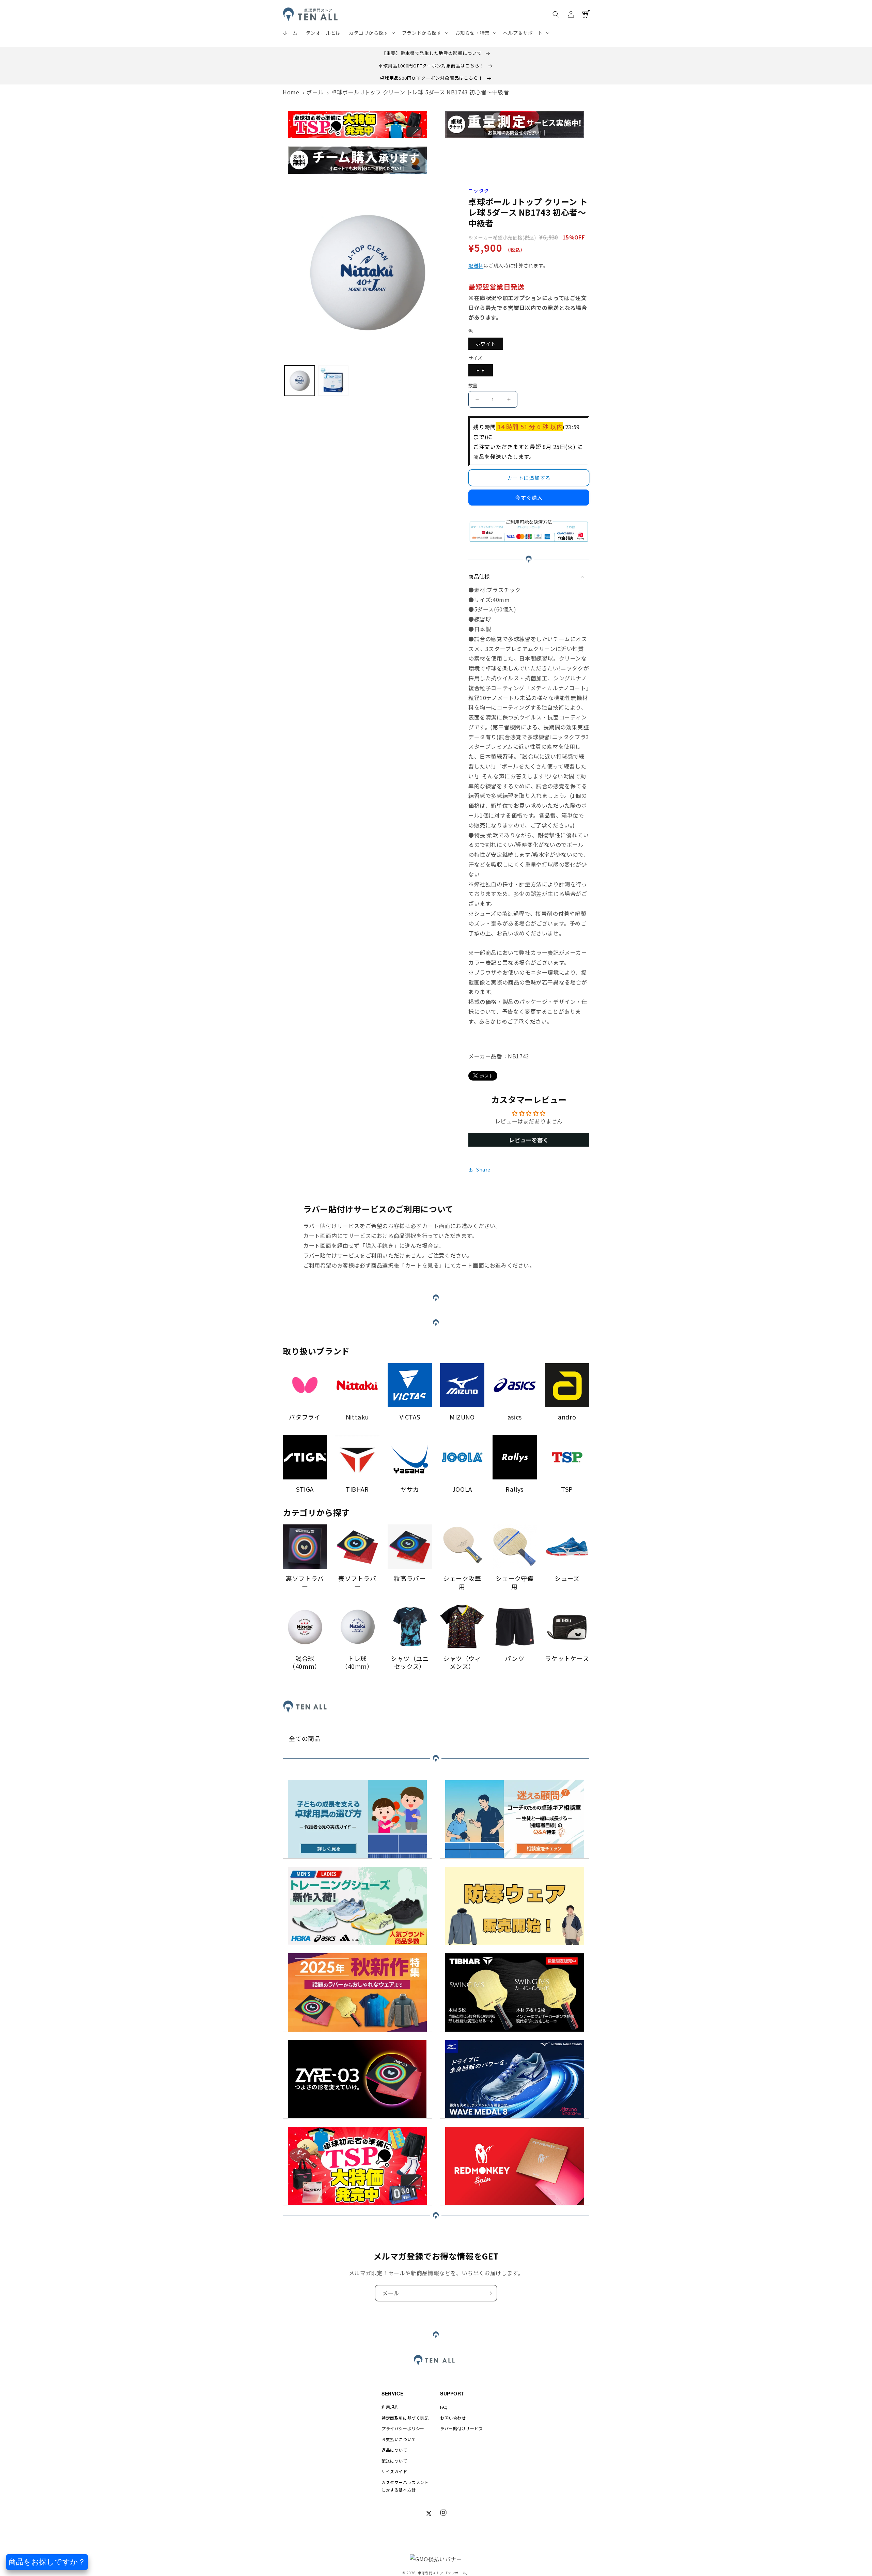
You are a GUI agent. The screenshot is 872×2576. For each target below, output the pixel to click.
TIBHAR (357, 1489)
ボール (315, 92)
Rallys (515, 1489)
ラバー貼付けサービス (462, 2428)
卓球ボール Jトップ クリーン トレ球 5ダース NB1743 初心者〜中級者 (420, 92)
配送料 (476, 265)
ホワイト (486, 344)
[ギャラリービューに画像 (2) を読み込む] (333, 381)
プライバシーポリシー (403, 2428)
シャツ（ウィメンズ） (462, 1663)
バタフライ (305, 1417)
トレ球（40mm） (357, 1663)
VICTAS (410, 1417)
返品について (394, 2450)
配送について (394, 2461)
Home (291, 92)
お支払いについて (399, 2439)
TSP (567, 1489)
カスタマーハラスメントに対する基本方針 (405, 2486)
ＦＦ (481, 370)
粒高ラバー (410, 1578)
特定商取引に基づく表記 (405, 2418)
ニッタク (479, 191)
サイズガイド (394, 2471)
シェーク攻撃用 (462, 1582)
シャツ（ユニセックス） (410, 1663)
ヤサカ (410, 1489)
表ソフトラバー (357, 1582)
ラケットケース (567, 1658)
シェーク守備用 (515, 1582)
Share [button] (483, 1169)
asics (515, 1417)
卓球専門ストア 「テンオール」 (444, 2573)
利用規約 (390, 2407)
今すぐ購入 (529, 498)
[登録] (489, 2293)
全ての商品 (305, 1739)
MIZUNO (462, 1417)
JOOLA (462, 1489)
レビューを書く (529, 1140)
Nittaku (357, 1417)
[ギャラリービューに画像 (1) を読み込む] (300, 381)
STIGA (305, 1489)
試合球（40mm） (305, 1663)
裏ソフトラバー (305, 1582)
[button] (371, 33)
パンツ (515, 1658)
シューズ (567, 1578)
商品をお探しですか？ (47, 2562)
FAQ (444, 2407)
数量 (473, 385)
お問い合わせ (453, 2418)
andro (567, 1417)
